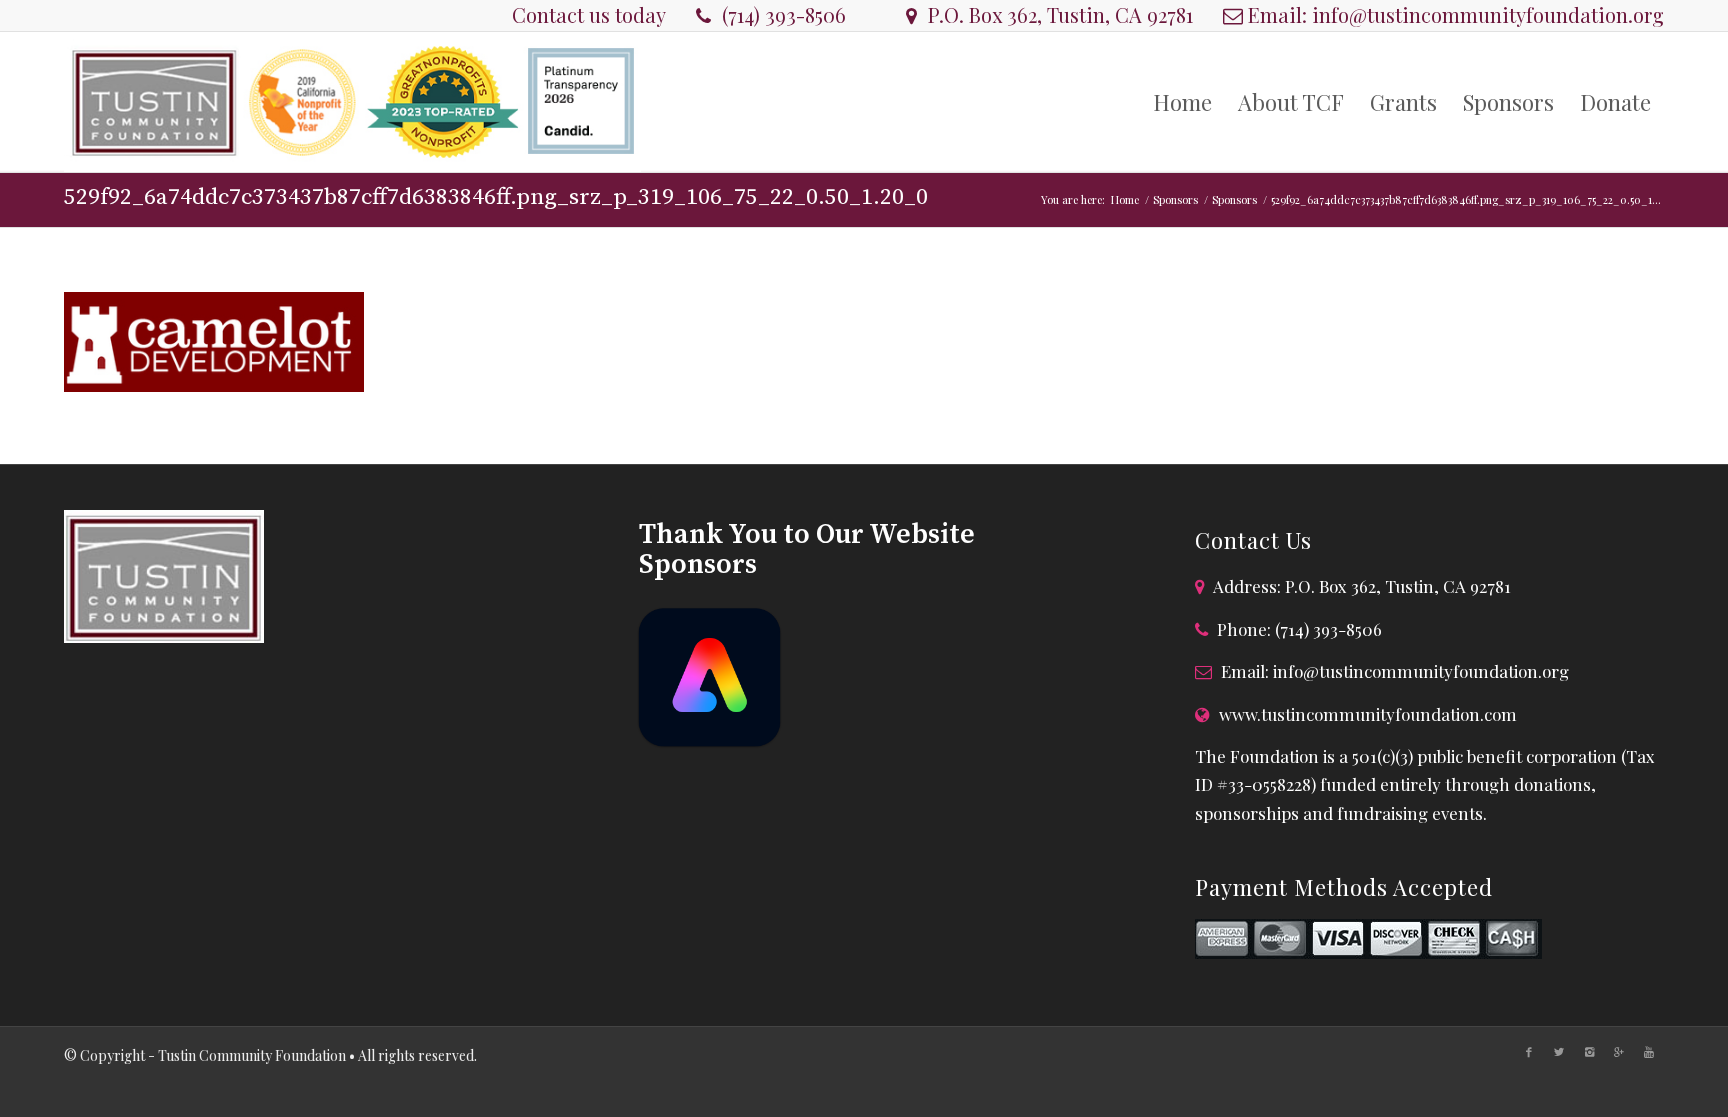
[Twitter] (1559, 1052)
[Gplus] (1619, 1052)
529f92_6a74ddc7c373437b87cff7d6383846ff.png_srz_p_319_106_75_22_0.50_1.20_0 (496, 197)
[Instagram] (1589, 1052)
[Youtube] (1649, 1052)
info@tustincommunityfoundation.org (1488, 14)
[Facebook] (1529, 1052)
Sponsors (1175, 199)
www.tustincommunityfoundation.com (1368, 714)
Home (1125, 199)
